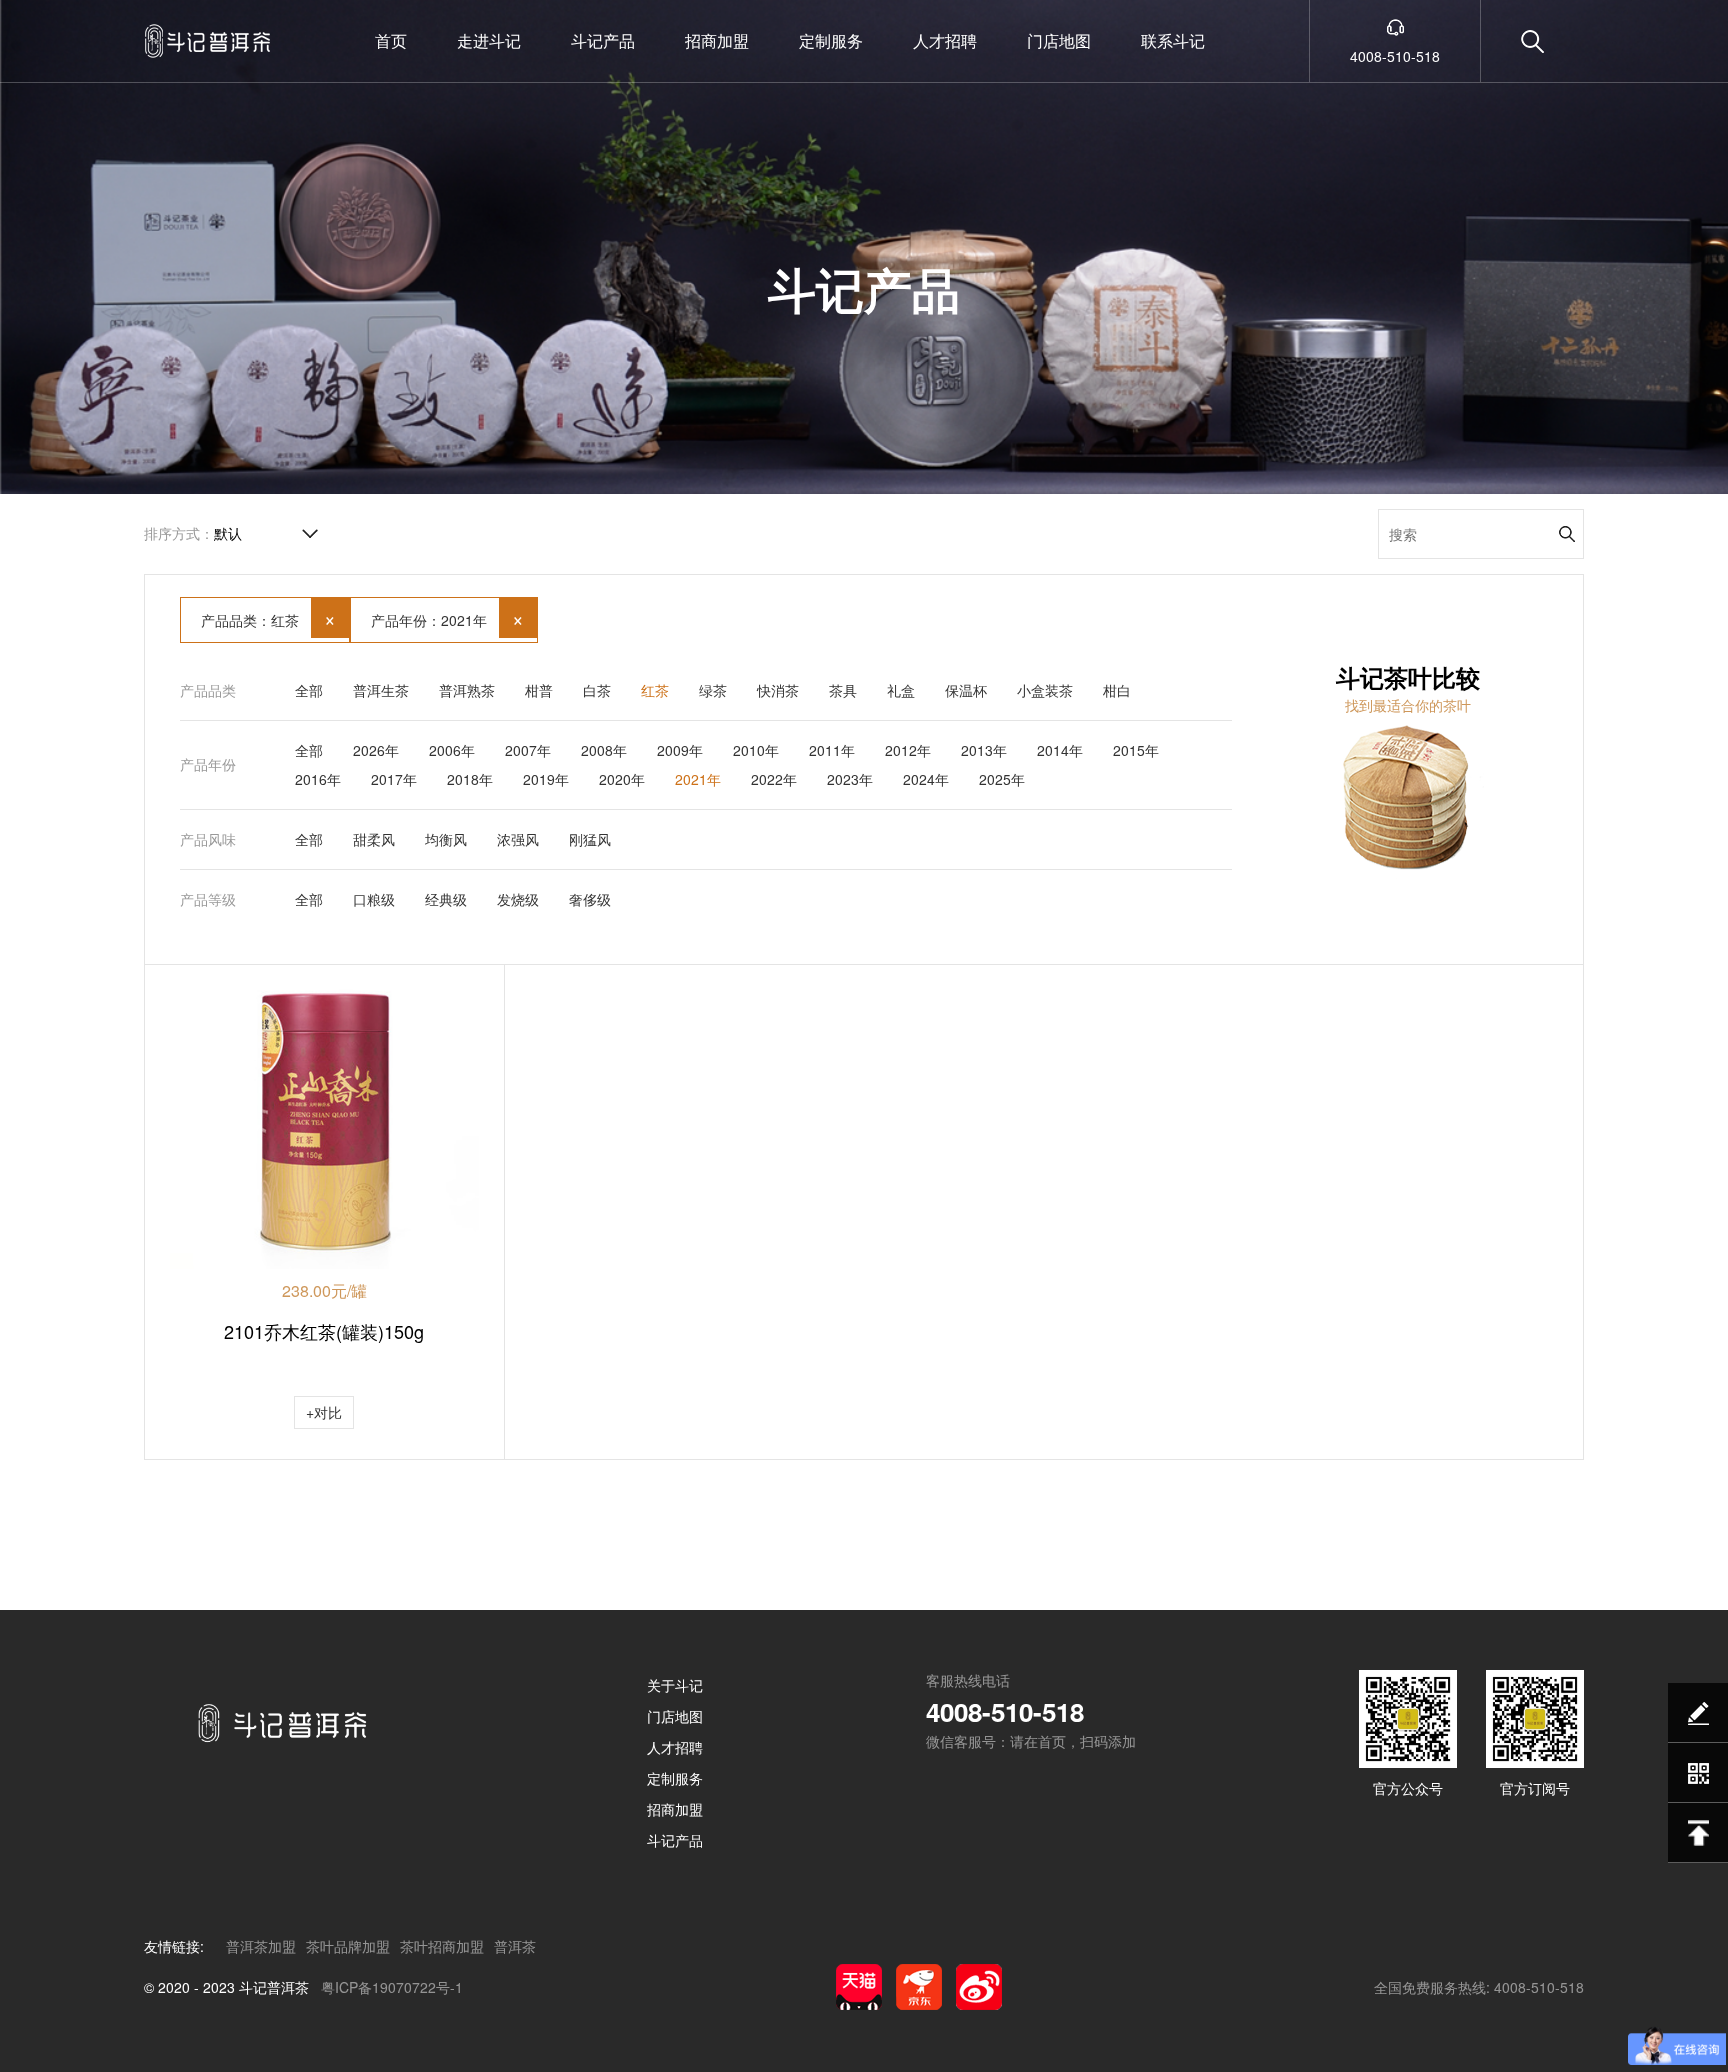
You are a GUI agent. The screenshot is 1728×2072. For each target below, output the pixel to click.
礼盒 (901, 690)
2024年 (926, 779)
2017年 (394, 779)
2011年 (832, 750)
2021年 (698, 779)
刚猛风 (590, 839)
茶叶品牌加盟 (348, 1946)
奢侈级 (590, 899)
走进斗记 (489, 40)
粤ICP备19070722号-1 (392, 1987)
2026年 (376, 750)
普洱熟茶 (467, 690)
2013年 (984, 750)
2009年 (680, 750)
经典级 (446, 899)
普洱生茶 (381, 690)
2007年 (528, 750)
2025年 (1002, 779)
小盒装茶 (1045, 690)
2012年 (908, 750)
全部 (309, 690)
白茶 (597, 690)
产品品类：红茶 (268, 617)
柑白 (1117, 690)
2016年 (318, 779)
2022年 (774, 779)
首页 (391, 40)
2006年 (452, 750)
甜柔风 (374, 839)
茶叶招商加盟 (442, 1946)
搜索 (1567, 534)
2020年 (622, 779)
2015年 (1136, 750)
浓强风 (518, 839)
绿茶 (713, 690)
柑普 (539, 690)
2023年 (850, 779)
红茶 (655, 690)
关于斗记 (675, 1685)
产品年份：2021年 (447, 617)
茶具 (843, 690)
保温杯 (966, 690)
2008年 (604, 750)
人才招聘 (945, 40)
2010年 (756, 750)
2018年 (470, 779)
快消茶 (778, 690)
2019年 (546, 779)
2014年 (1060, 750)
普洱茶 (515, 1946)
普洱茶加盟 (261, 1946)
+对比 (324, 1412)
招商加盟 (717, 40)
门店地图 (1059, 40)
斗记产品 (603, 40)
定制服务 (831, 40)
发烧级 (518, 899)
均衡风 (446, 839)
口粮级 (374, 899)
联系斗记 (1173, 40)
